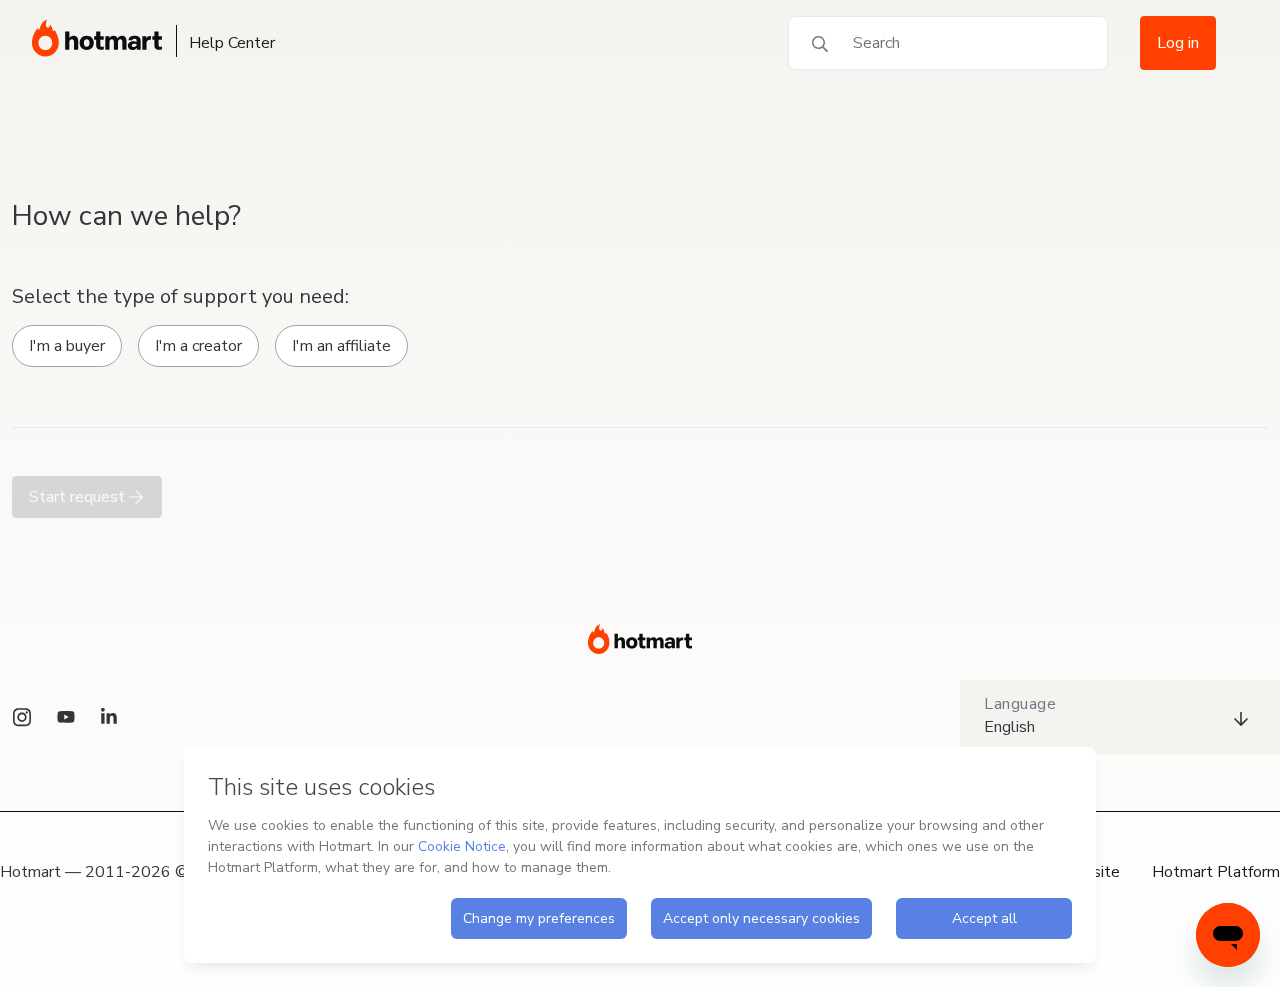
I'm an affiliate (341, 346)
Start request (79, 497)
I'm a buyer (67, 346)
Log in (1178, 43)
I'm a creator (198, 346)
